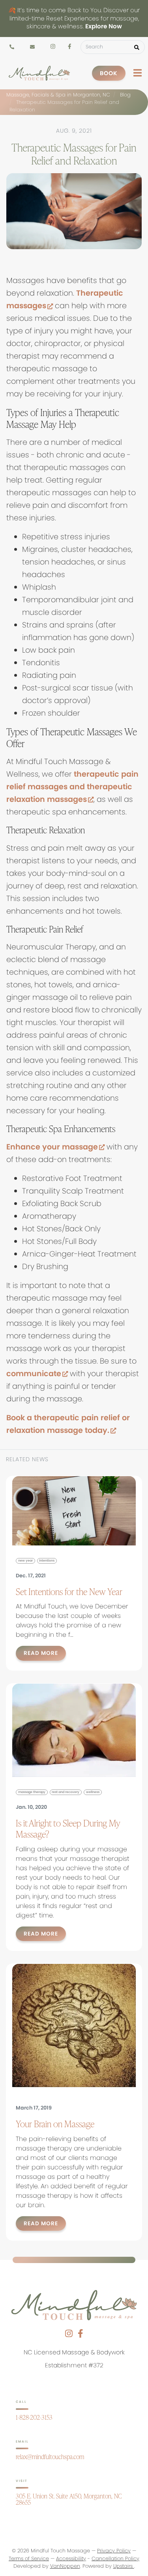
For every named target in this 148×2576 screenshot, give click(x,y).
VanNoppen (65, 2566)
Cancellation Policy (115, 2558)
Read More (41, 1653)
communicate (37, 1374)
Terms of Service (29, 2558)
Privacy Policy (114, 2551)
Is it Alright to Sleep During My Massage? (68, 1828)
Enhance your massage (55, 1147)
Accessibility (71, 2558)
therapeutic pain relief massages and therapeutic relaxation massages (72, 787)
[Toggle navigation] (138, 73)
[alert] (74, 19)
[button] (137, 47)
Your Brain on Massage (55, 2124)
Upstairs (124, 2566)
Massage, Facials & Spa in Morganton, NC (58, 95)
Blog (125, 95)
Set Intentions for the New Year (69, 1591)
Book (109, 73)
